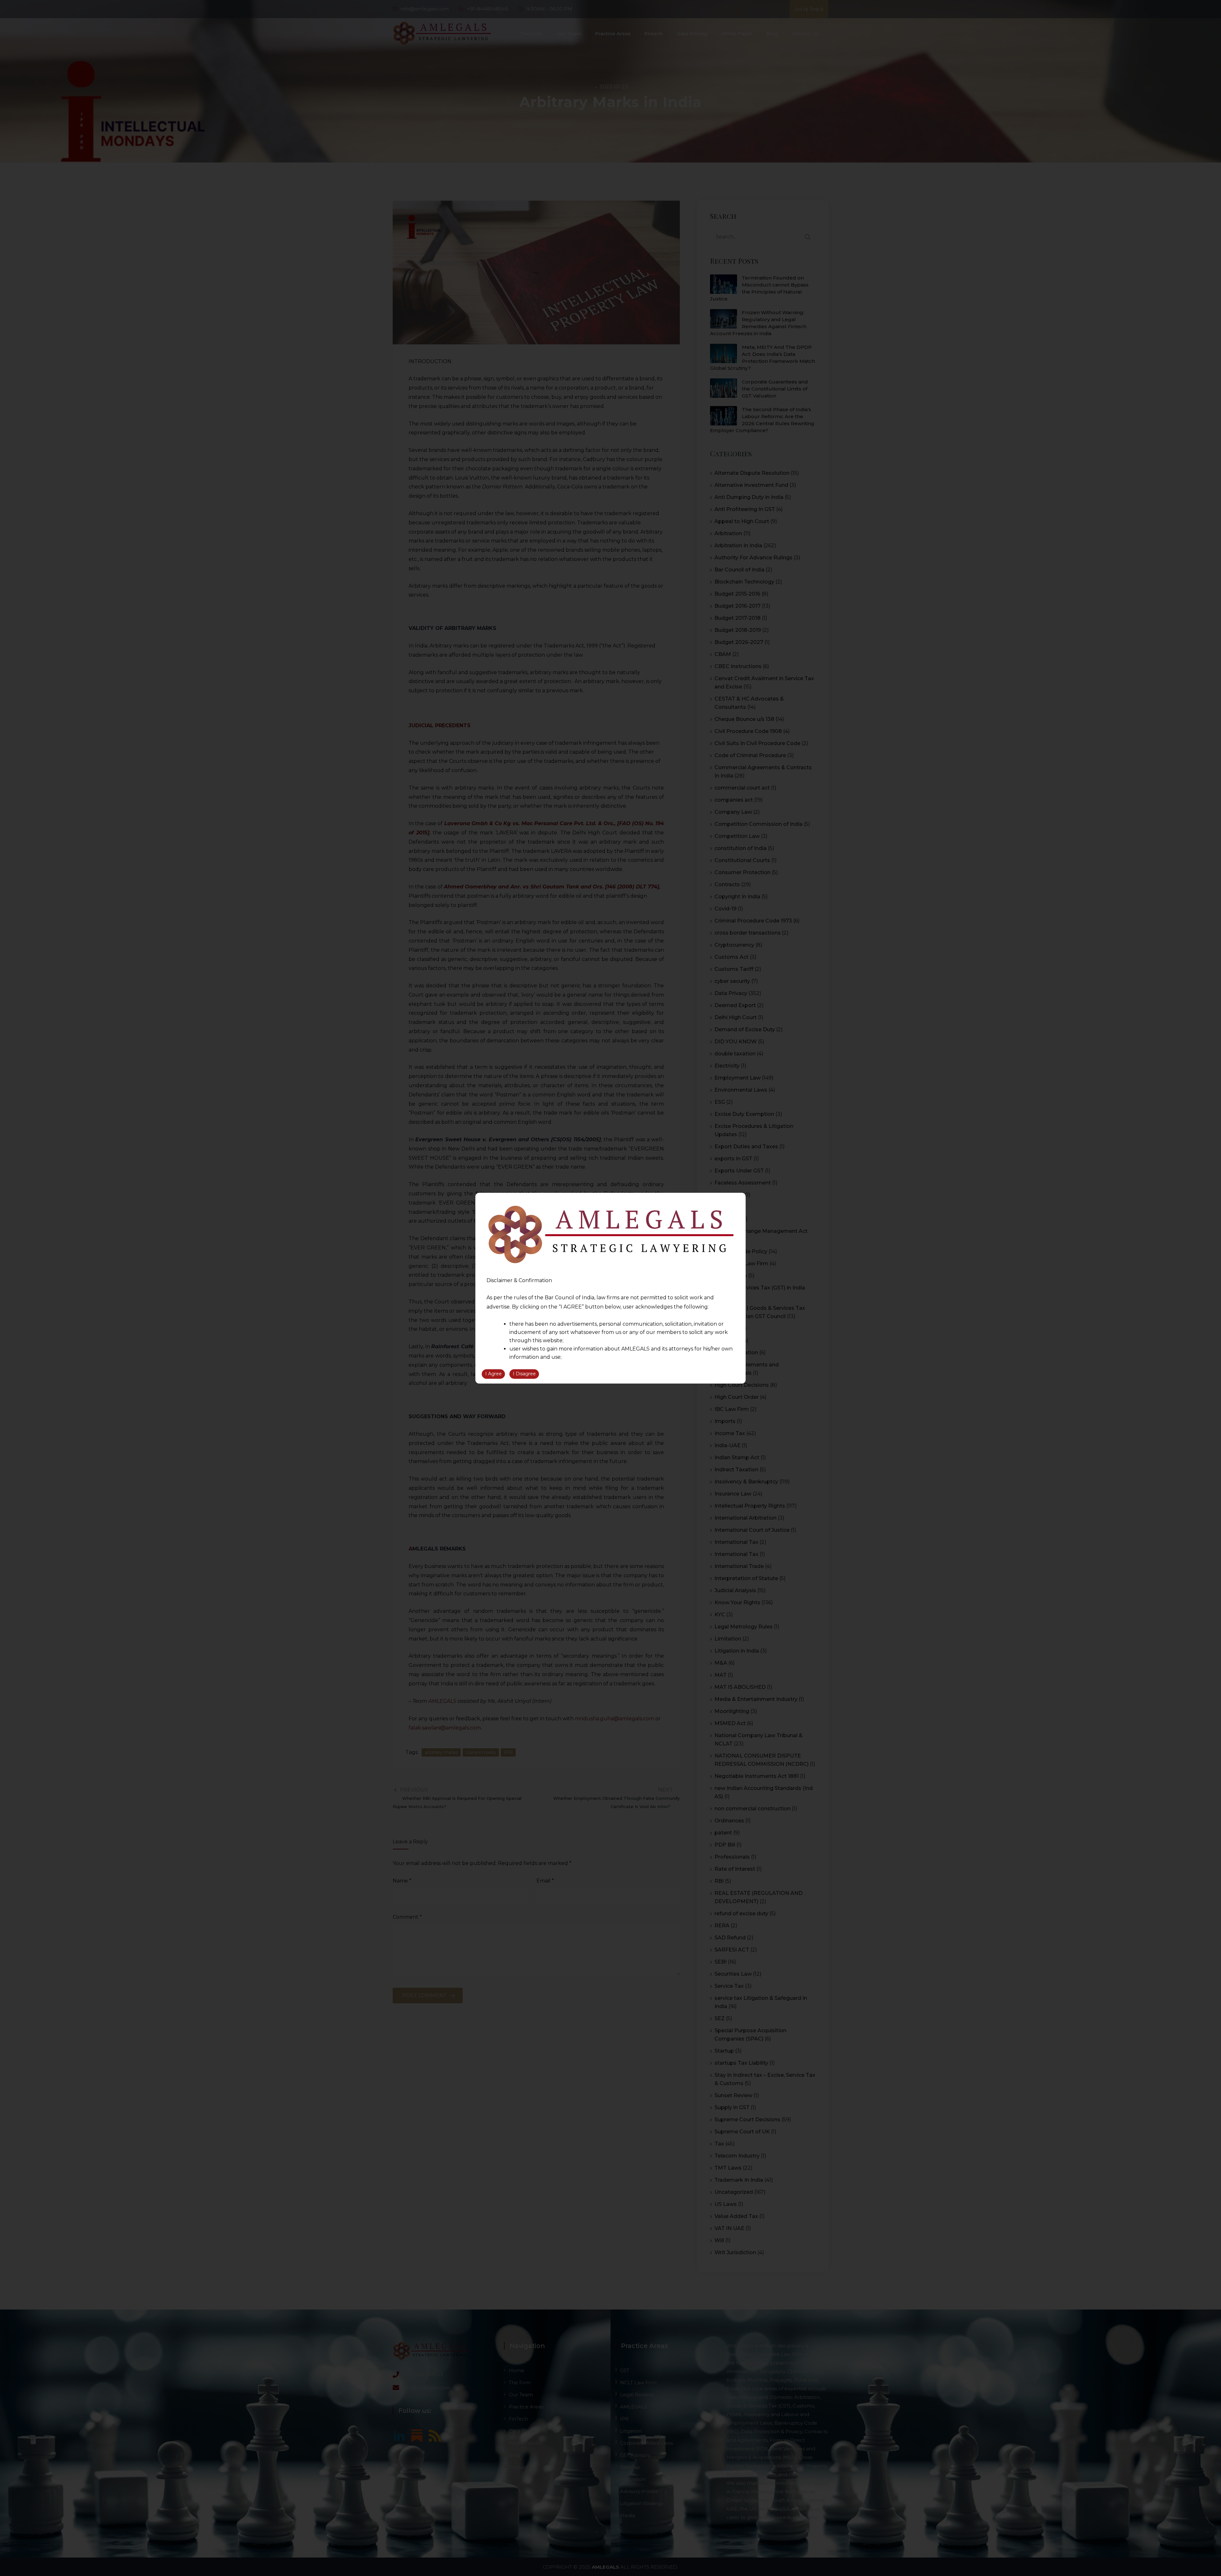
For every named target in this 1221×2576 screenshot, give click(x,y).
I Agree (493, 1374)
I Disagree (524, 1374)
